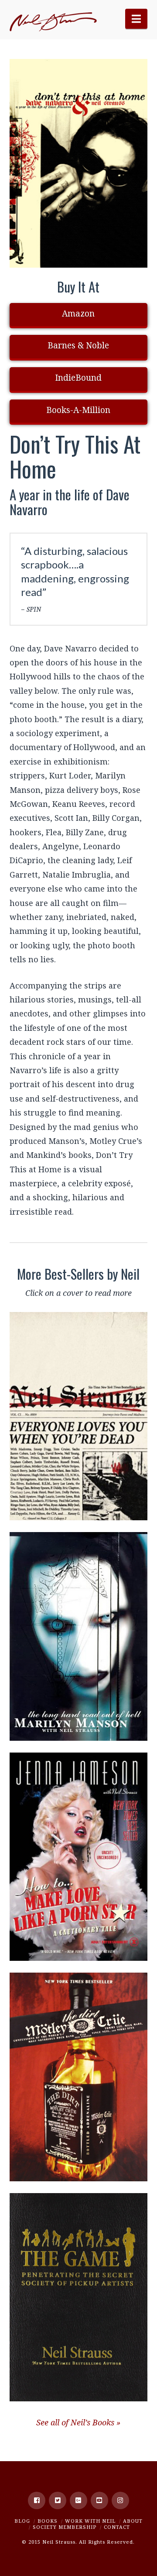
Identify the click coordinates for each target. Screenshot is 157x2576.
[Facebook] (37, 2500)
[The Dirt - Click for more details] (79, 2077)
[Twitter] (58, 2500)
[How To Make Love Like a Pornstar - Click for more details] (79, 1857)
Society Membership (65, 2527)
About (133, 2521)
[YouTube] (99, 2500)
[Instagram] (120, 2500)
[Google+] (78, 2500)
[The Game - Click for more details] (79, 2297)
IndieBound (78, 378)
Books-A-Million (78, 410)
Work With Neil (90, 2521)
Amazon (78, 313)
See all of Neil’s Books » (78, 2422)
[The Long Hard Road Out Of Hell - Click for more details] (79, 1636)
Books (48, 2521)
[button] (136, 19)
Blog (22, 2521)
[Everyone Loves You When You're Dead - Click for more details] (79, 1416)
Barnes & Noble (78, 345)
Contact (117, 2527)
